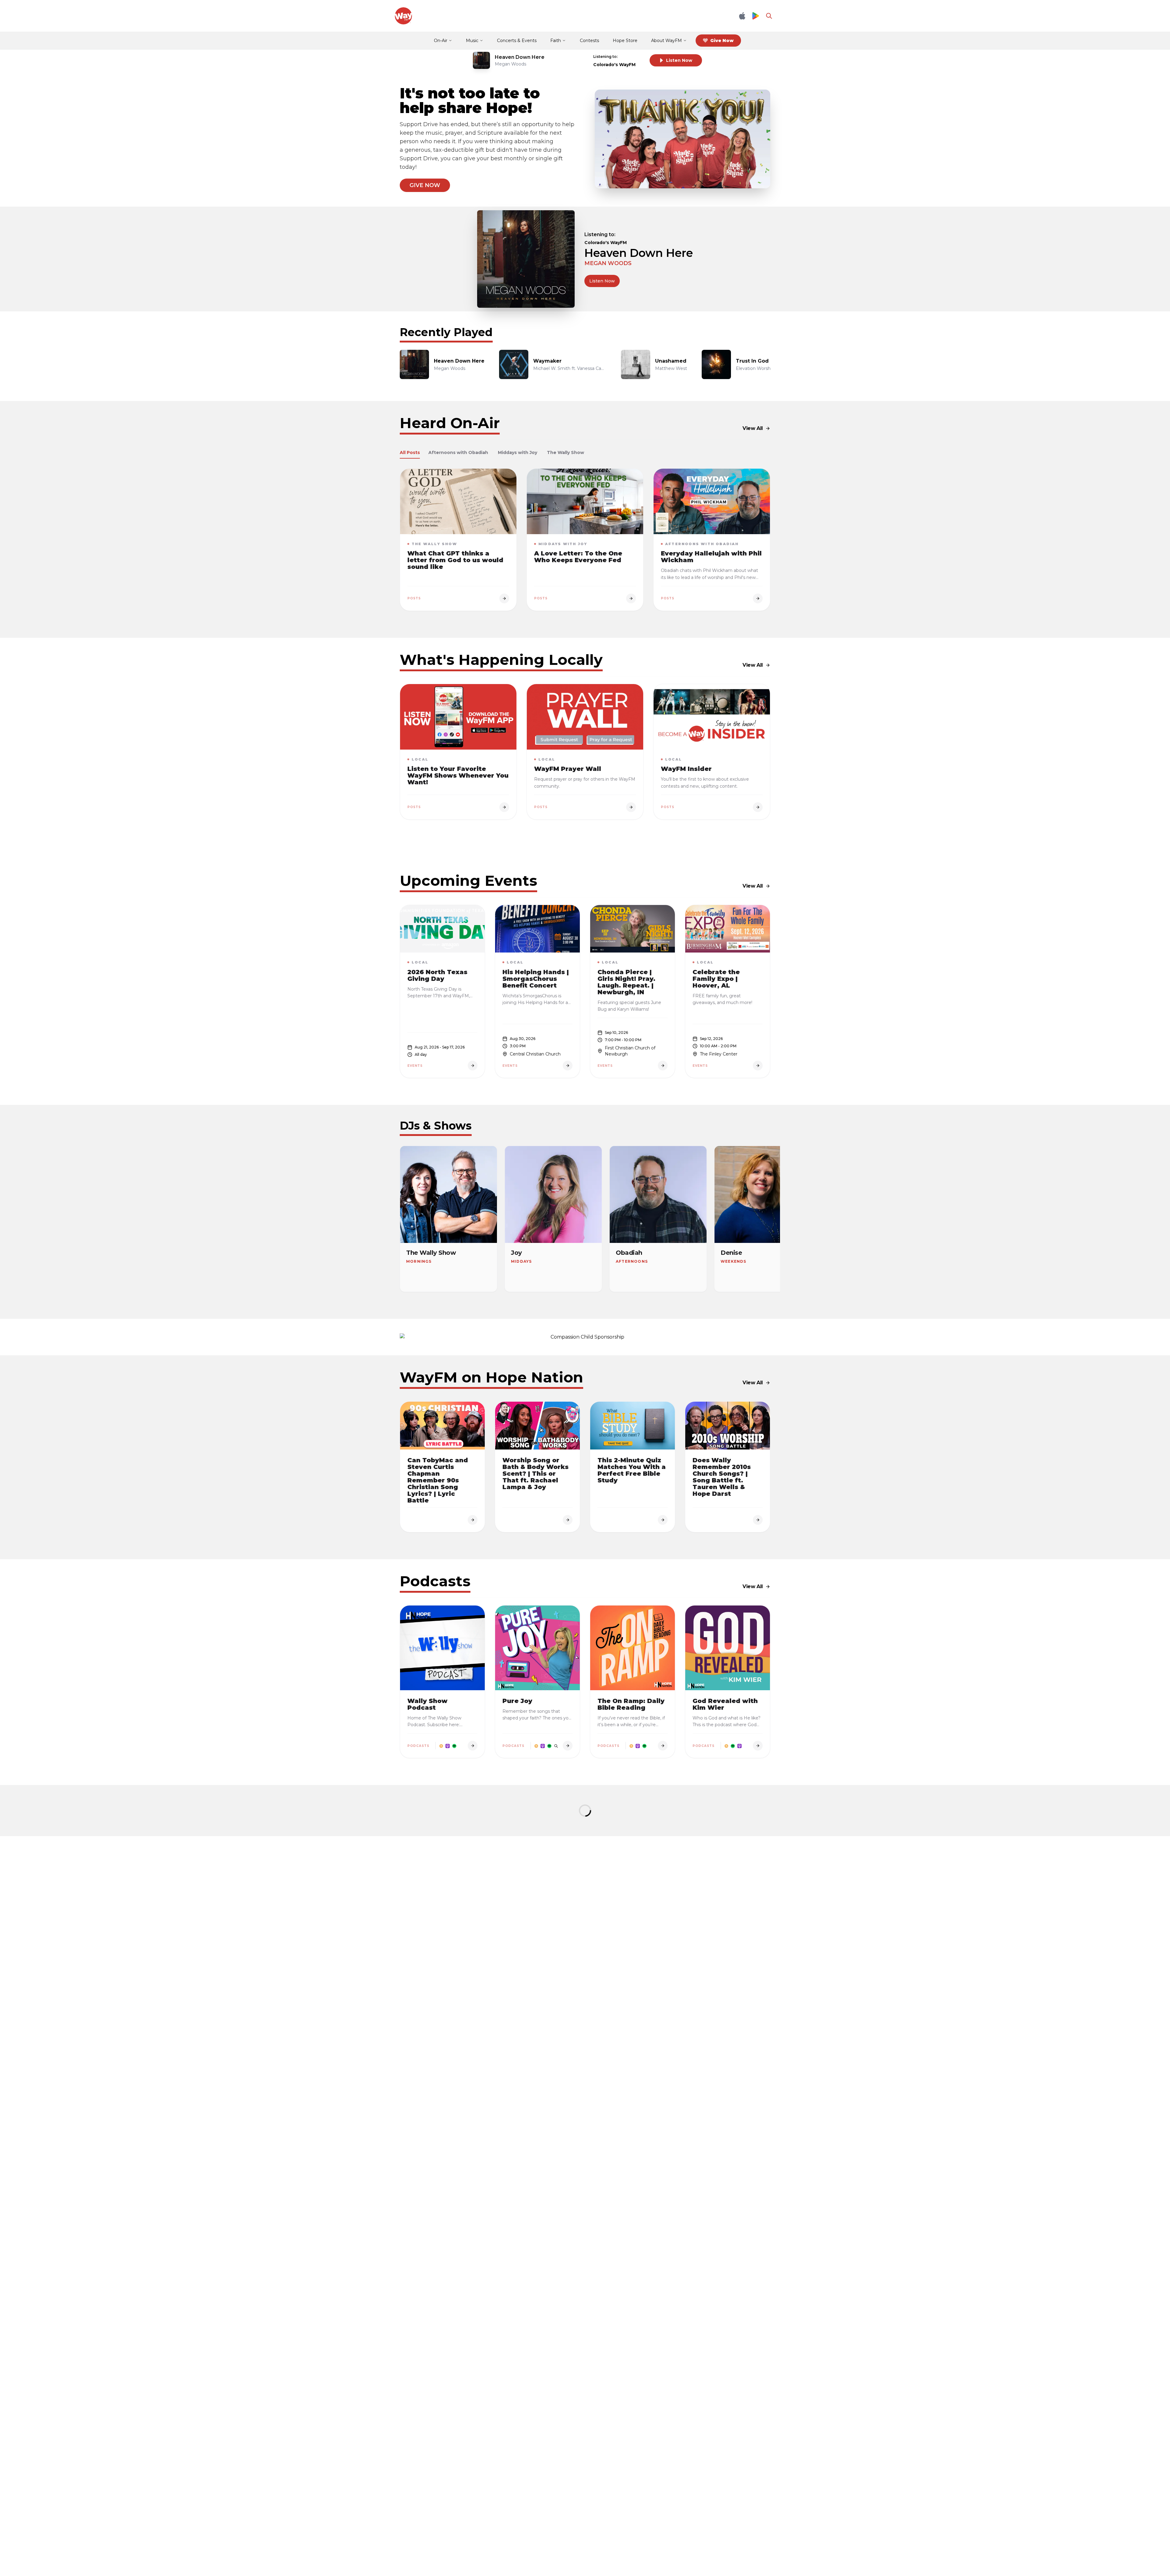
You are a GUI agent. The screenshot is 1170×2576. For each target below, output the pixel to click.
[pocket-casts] (556, 1746)
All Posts (410, 452)
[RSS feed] (441, 1746)
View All (753, 428)
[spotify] (454, 1746)
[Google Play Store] (756, 16)
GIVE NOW (425, 185)
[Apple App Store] (742, 16)
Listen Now (679, 60)
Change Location (639, 234)
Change (632, 57)
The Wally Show (565, 452)
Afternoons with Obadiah (458, 452)
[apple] (448, 1746)
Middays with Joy (518, 452)
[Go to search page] (769, 16)
